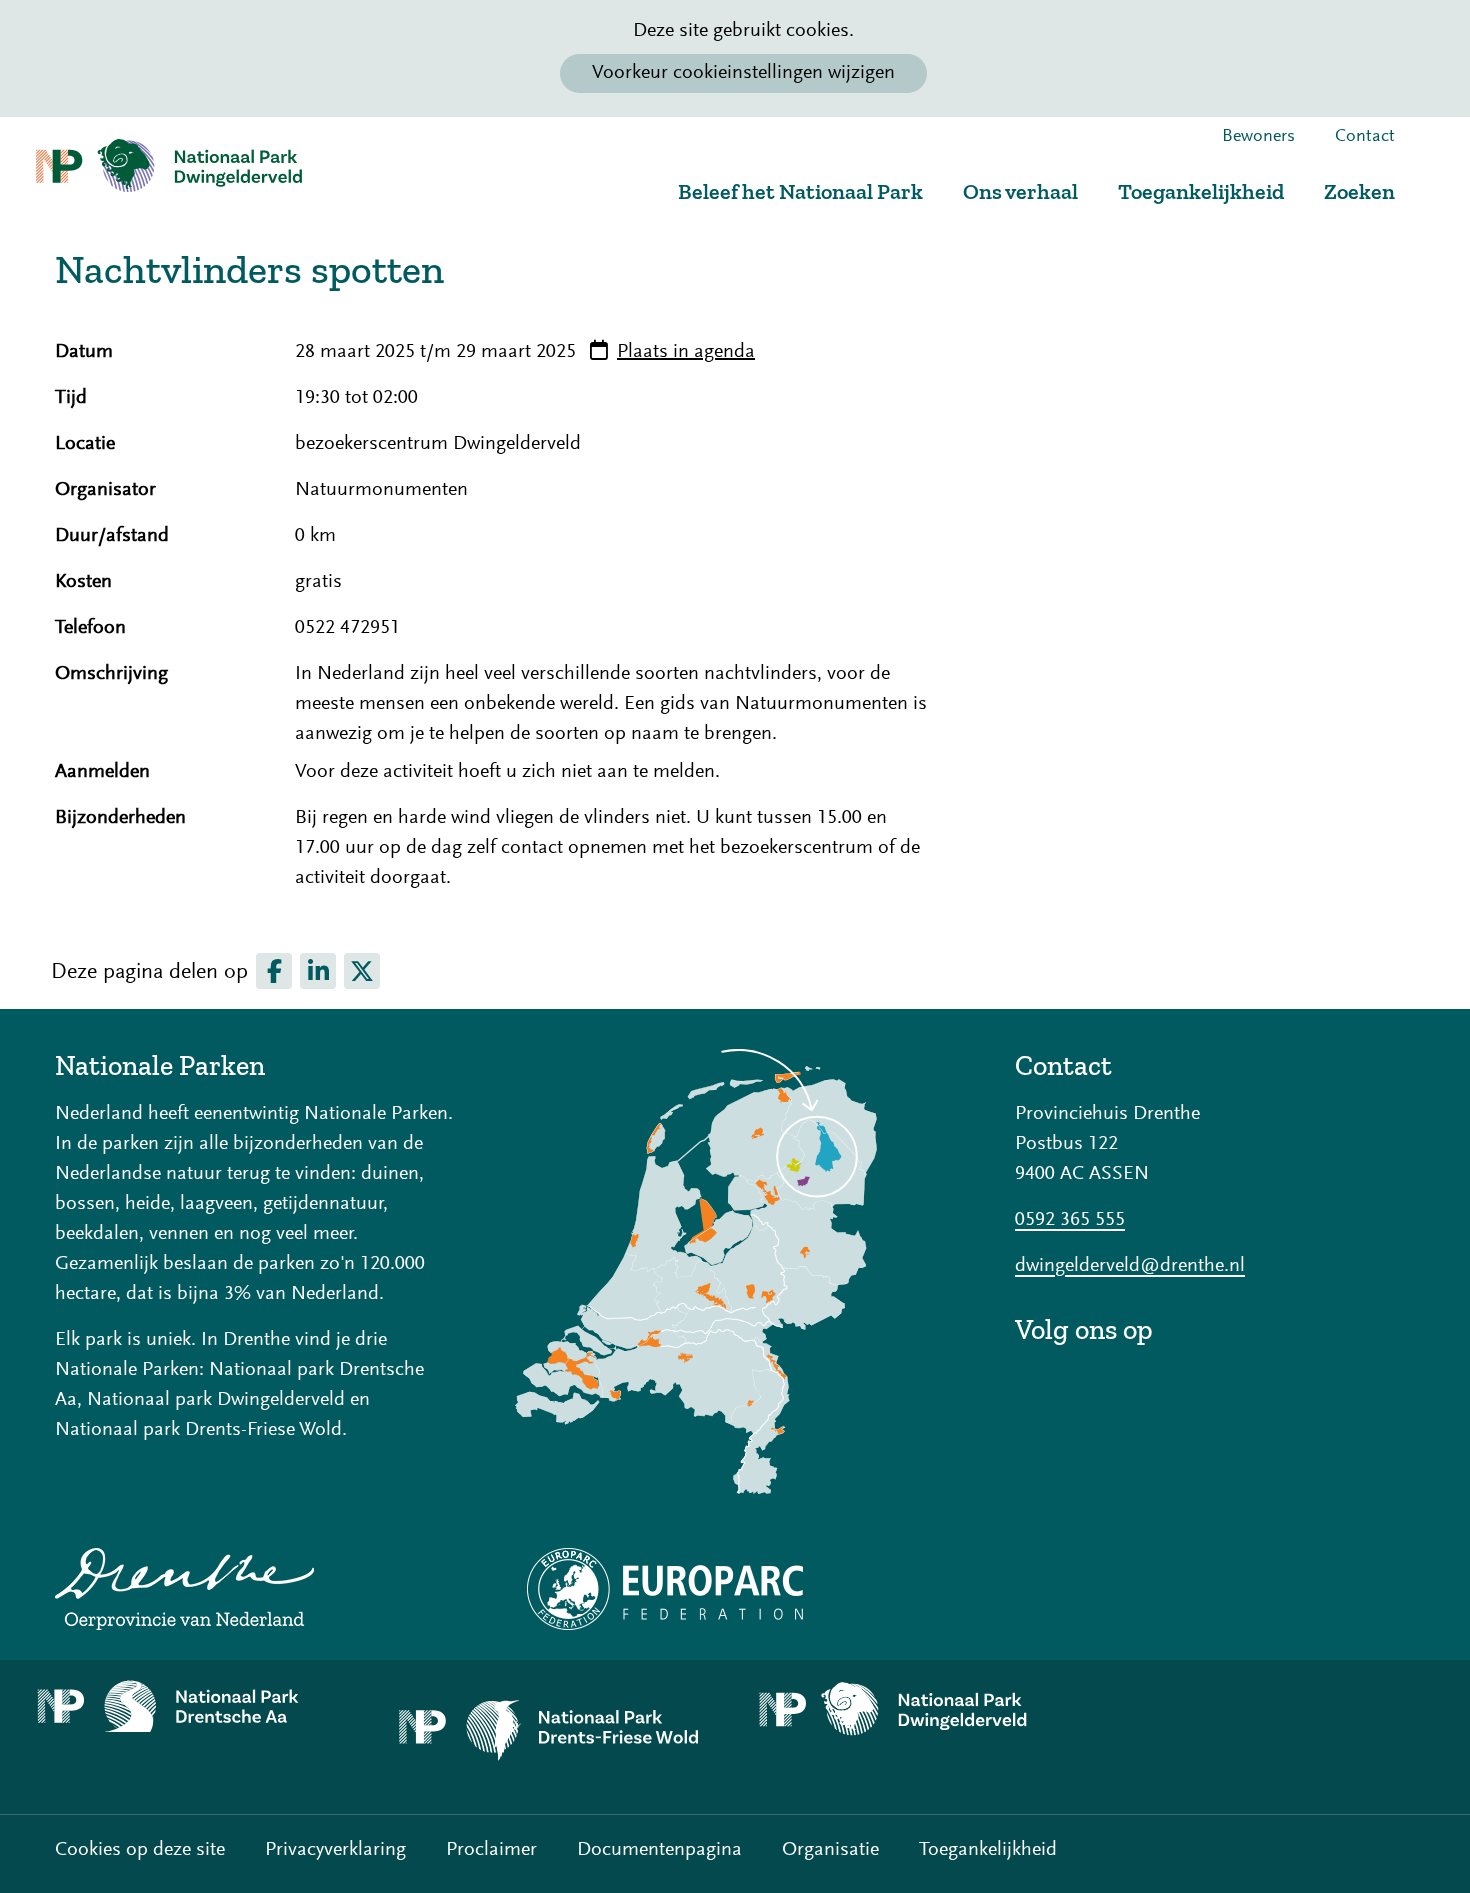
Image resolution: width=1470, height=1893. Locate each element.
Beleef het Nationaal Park (800, 191)
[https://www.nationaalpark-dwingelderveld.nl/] (915, 1710)
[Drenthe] (255, 1589)
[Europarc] (735, 1589)
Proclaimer (491, 1850)
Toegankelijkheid (1201, 191)
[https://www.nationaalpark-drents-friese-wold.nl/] (555, 1737)
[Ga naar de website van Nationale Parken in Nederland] (735, 1271)
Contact (1365, 137)
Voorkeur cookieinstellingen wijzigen (743, 73)
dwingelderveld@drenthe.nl (1130, 1266)
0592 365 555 (1070, 1220)
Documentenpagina (659, 1850)
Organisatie (830, 1850)
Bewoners (1258, 137)
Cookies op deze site (140, 1850)
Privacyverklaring (335, 1850)
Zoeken (1359, 191)
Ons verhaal (1020, 191)
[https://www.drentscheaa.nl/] (195, 1707)
